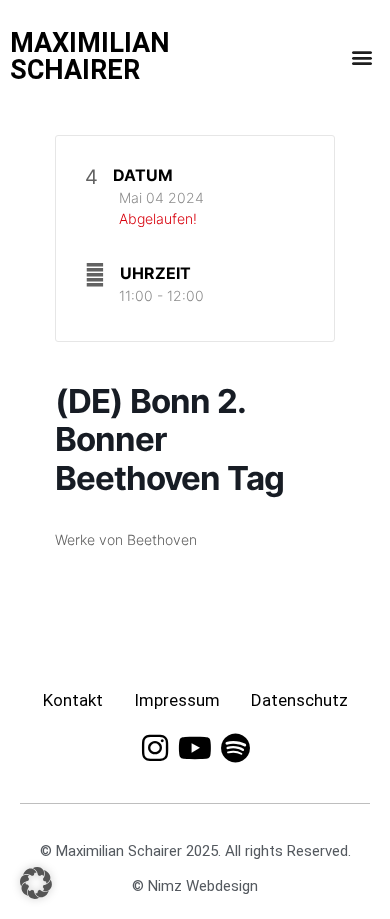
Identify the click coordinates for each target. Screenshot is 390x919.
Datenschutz (299, 700)
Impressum (177, 700)
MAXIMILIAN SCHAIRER (90, 56)
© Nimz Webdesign (195, 886)
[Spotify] (235, 748)
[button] (361, 57)
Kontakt (73, 700)
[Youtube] (195, 748)
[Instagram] (155, 748)
